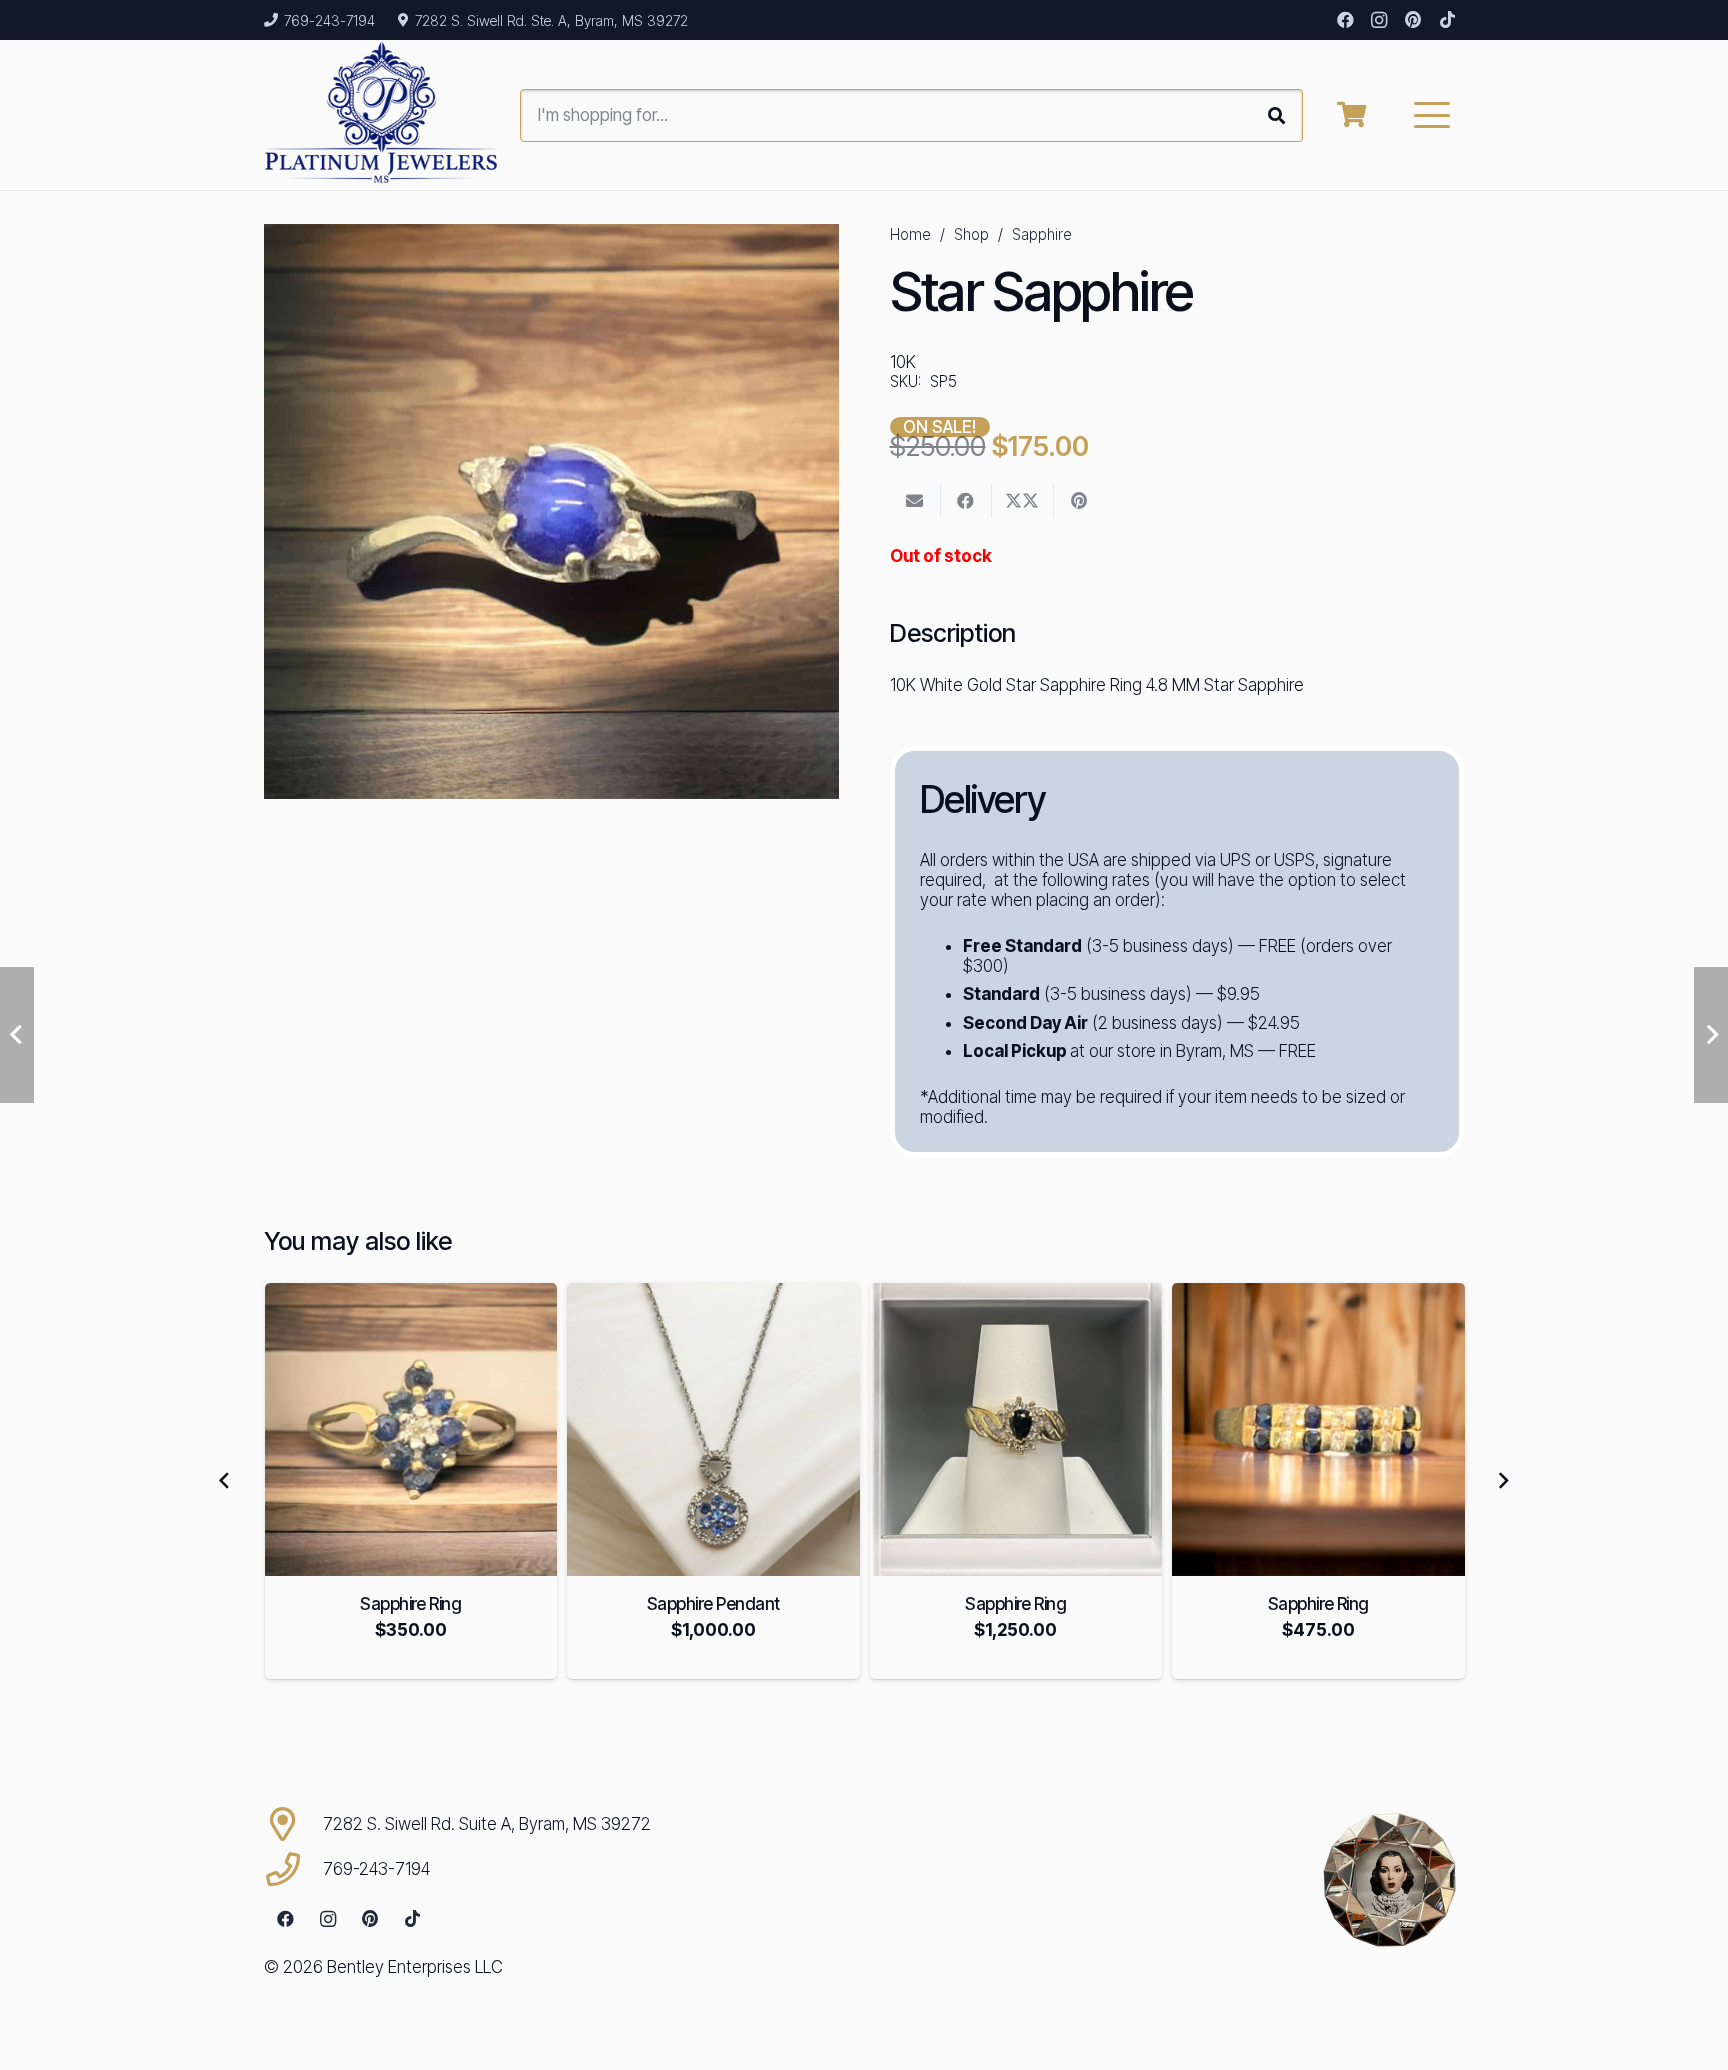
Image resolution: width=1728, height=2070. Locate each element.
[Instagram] (1379, 20)
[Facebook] (1345, 20)
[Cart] (1351, 114)
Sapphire (1042, 234)
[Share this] (966, 501)
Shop (971, 234)
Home (910, 234)
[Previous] (225, 1481)
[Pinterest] (1413, 20)
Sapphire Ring (712, 1604)
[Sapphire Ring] (713, 1429)
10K (903, 362)
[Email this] (915, 501)
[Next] (1503, 1481)
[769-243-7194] (293, 1869)
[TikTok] (1447, 20)
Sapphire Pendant (410, 1604)
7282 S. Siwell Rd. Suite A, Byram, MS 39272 (487, 1824)
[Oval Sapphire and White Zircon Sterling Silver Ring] (1318, 1429)
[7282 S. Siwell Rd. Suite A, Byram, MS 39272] (293, 1824)
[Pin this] (1079, 501)
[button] (1432, 115)
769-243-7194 (376, 1869)
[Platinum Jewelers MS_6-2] (381, 115)
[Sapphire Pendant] (410, 1429)
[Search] (1276, 115)
